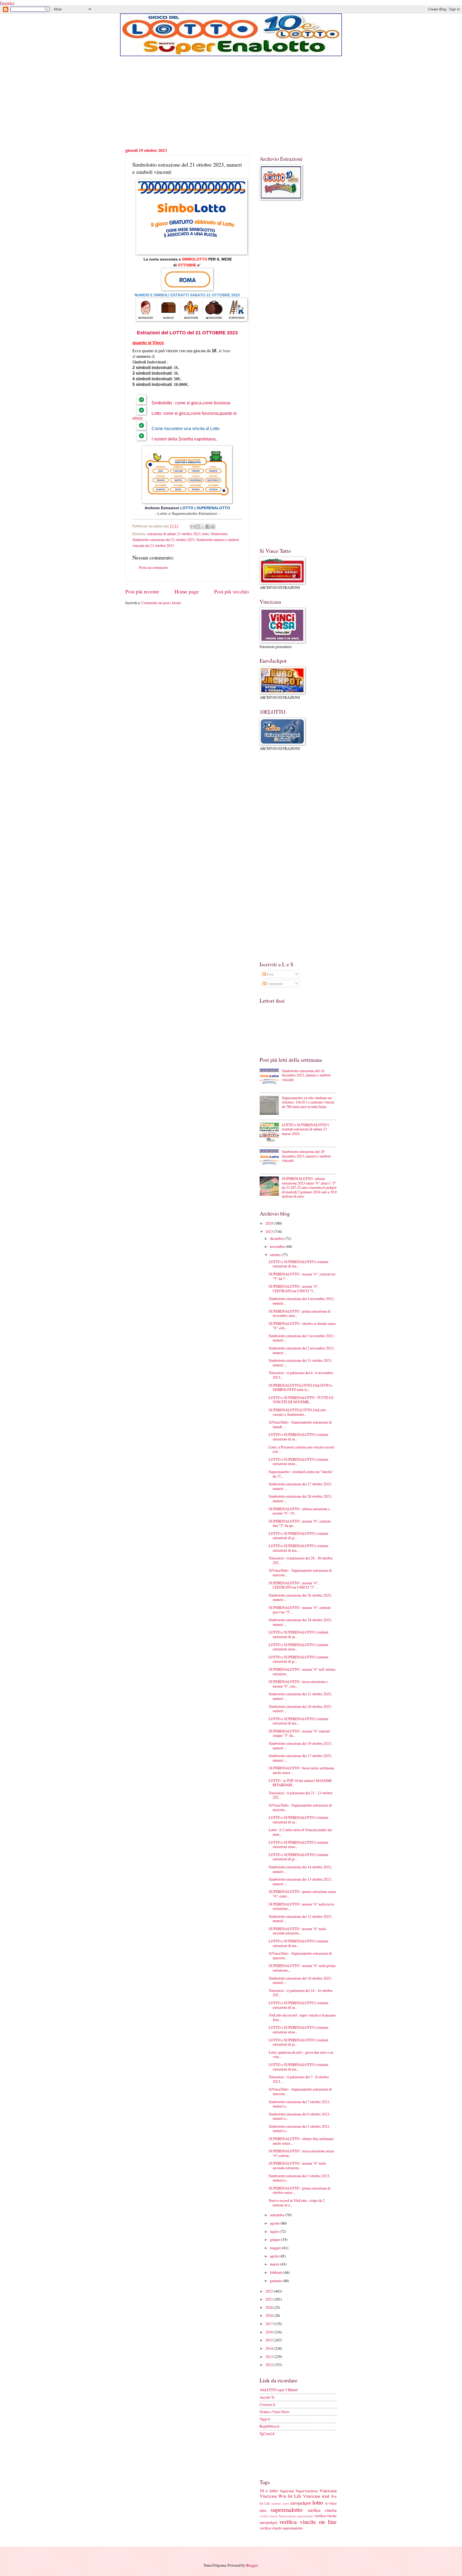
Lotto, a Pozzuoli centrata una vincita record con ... (301, 1449)
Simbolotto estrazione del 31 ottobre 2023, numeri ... (300, 1363)
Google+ (7, 3)
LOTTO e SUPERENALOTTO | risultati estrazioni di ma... (299, 1264)
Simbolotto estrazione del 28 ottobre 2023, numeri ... (300, 1498)
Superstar (287, 2491)
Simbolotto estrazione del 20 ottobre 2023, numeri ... (300, 1709)
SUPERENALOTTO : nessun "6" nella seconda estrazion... (297, 1931)
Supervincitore (307, 2491)
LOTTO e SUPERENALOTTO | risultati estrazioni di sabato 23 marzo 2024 (305, 1129)
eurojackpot (301, 2503)
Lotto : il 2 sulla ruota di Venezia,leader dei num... (300, 1832)
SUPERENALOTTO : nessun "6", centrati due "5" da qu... (300, 1523)
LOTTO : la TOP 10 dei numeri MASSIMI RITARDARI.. (300, 1783)
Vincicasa (328, 2491)
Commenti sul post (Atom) (161, 603)
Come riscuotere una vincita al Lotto (186, 429)
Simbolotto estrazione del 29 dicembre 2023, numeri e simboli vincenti (306, 1156)
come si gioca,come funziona (203, 403)
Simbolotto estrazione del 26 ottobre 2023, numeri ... (300, 1597)
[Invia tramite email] (192, 527)
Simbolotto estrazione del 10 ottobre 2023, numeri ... (300, 1980)
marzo (275, 2264)
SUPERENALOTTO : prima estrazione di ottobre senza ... (300, 2190)
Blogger (252, 2565)
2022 (270, 2291)
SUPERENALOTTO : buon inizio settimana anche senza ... (301, 1770)
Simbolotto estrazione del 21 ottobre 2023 (163, 540)
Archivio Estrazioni (162, 508)
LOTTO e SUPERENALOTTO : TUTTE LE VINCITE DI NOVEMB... (301, 1400)
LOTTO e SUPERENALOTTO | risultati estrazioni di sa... (299, 1437)
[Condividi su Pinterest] (213, 527)
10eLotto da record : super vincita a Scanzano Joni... (302, 2017)
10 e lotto (269, 2491)
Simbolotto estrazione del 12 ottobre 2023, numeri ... (300, 1919)
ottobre (276, 1255)
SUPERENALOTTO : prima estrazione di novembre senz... (300, 1313)
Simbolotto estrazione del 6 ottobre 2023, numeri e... (299, 2116)
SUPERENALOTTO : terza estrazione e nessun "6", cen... (298, 1684)
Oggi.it (265, 2419)
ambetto (276, 2503)
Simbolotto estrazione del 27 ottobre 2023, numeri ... (300, 1486)
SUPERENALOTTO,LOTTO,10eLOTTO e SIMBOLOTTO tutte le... (301, 1387)
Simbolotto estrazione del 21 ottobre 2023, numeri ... (300, 1696)
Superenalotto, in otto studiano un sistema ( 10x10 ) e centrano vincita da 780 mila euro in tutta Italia (308, 1102)
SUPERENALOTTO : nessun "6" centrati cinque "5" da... (299, 1733)
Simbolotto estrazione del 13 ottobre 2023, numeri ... (300, 1881)
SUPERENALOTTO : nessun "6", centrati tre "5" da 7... (302, 1276)
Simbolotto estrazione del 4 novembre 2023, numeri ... (301, 1301)
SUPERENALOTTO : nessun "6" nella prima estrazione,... (302, 1968)
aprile (275, 2256)
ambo (286, 2503)
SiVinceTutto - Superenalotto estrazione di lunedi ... (300, 1424)
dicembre (277, 1238)
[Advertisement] (231, 102)
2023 (232, 333)
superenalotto (286, 2510)
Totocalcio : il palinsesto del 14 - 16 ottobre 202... (301, 1993)
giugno (276, 2239)
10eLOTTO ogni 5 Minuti (279, 2390)
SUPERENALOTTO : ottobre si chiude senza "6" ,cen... (302, 1326)
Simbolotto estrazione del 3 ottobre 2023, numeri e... (299, 2178)
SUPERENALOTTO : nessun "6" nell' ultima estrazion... (302, 1672)
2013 (270, 2357)
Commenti (274, 984)
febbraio (277, 2272)
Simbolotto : (163, 403)
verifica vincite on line (308, 2522)
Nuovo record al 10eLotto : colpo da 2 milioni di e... (297, 2203)
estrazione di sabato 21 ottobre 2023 (174, 534)
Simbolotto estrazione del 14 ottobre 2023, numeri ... (300, 1869)
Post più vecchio (232, 591)
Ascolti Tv (267, 2397)
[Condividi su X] (203, 527)
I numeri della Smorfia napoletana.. (185, 439)
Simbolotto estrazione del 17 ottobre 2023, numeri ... (300, 1758)
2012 (270, 2365)
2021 (270, 2299)
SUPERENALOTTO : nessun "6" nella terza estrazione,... (301, 1906)
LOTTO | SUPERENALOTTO (205, 508)
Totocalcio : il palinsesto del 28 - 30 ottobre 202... (301, 1560)
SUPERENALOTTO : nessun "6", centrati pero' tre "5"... (300, 1610)
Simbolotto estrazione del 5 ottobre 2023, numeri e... (299, 2129)
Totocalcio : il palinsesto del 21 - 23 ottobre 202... (301, 1795)
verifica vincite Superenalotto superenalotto (286, 2516)
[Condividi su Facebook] (208, 527)
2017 (270, 2324)
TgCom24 (267, 2434)
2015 (270, 2340)
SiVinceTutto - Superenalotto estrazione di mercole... (300, 1573)
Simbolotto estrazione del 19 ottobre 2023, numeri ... (300, 1746)
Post (270, 974)
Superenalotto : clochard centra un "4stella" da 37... (301, 1474)
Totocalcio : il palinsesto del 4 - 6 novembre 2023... (301, 1375)
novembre (278, 1246)
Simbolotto (219, 534)
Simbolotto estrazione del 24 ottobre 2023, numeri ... (300, 1622)
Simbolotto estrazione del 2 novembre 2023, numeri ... (301, 1350)
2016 (270, 2332)
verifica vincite (322, 2510)
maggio (276, 2248)
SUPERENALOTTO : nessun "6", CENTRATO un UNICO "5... (294, 1289)
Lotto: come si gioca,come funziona (185, 413)
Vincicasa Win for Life (281, 2496)
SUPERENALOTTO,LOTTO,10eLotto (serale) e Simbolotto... (297, 1412)
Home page (187, 591)
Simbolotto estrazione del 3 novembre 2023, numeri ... (301, 1338)
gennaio (276, 2281)
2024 (270, 1223)
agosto (275, 2223)
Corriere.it (267, 2404)
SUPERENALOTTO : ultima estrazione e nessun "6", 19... (299, 1511)
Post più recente (142, 591)
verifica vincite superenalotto (281, 2528)
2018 (270, 2315)
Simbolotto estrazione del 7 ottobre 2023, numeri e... (299, 2104)
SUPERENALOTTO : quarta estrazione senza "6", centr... (302, 1894)
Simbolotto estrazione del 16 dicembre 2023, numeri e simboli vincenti (306, 1075)
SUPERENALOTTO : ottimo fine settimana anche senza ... (301, 2141)
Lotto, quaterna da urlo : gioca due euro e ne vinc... (301, 2054)
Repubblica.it (269, 2426)
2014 (270, 2348)
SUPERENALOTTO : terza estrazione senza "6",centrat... (301, 2153)
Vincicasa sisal (316, 2496)
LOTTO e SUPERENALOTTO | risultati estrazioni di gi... (299, 1536)
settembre (278, 2215)
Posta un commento (154, 567)
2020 (270, 2307)
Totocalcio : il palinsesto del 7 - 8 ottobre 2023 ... (299, 2079)
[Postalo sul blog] (198, 527)
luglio (275, 2231)
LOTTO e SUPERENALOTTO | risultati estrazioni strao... (299, 1462)
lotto (206, 534)
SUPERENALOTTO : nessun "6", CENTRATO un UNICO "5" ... (294, 1585)
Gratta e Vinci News (275, 2412)
